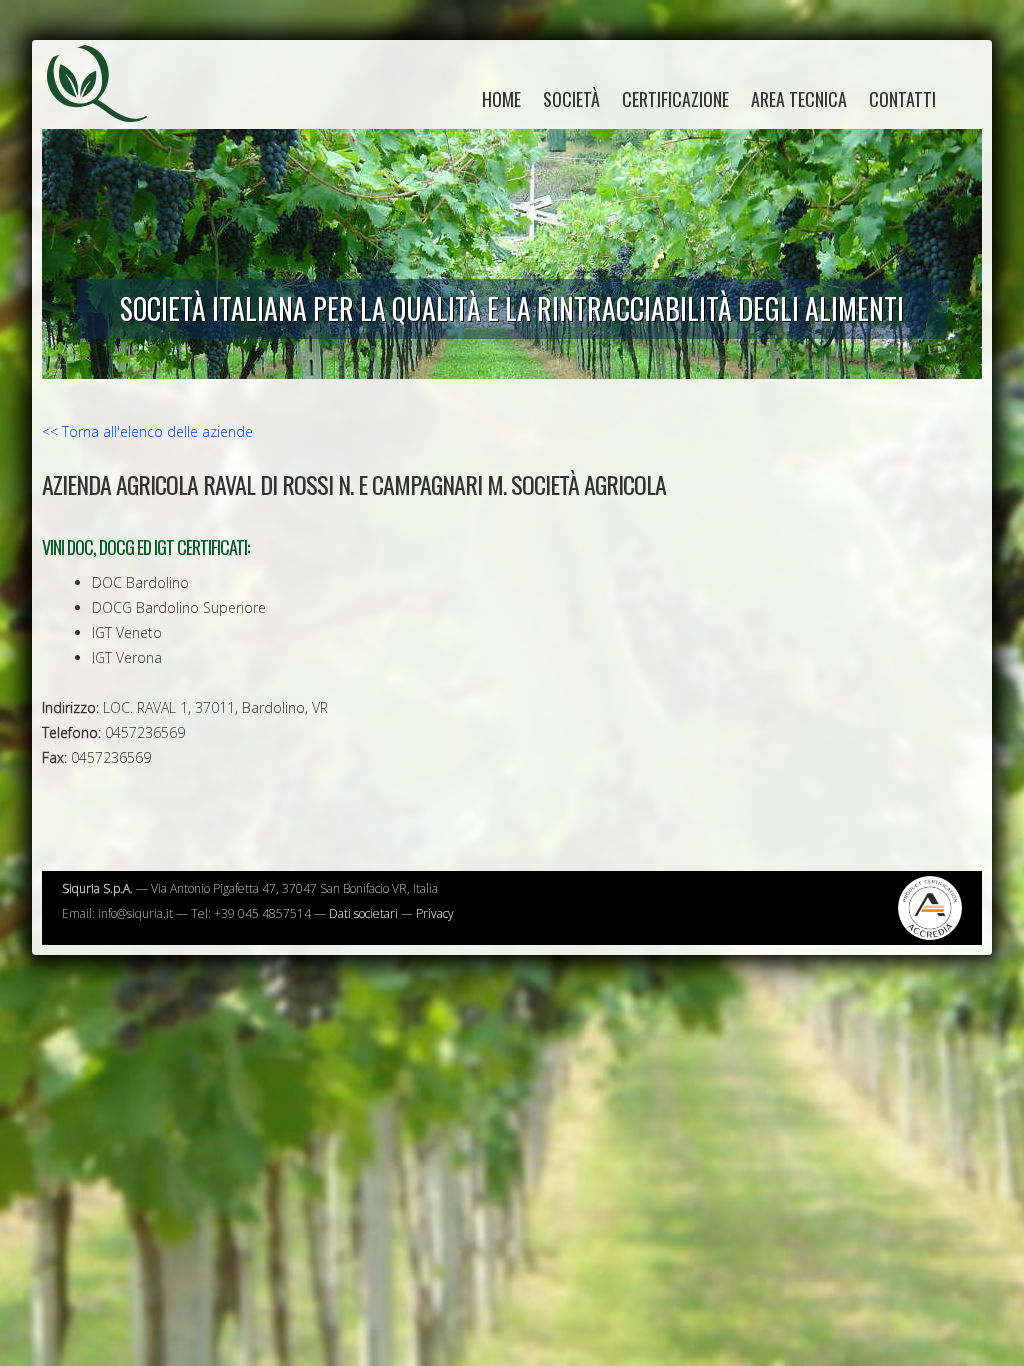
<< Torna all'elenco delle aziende (147, 431)
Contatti (902, 99)
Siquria (107, 105)
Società (571, 99)
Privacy (435, 913)
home (501, 99)
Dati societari (363, 913)
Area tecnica (799, 99)
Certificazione (675, 99)
